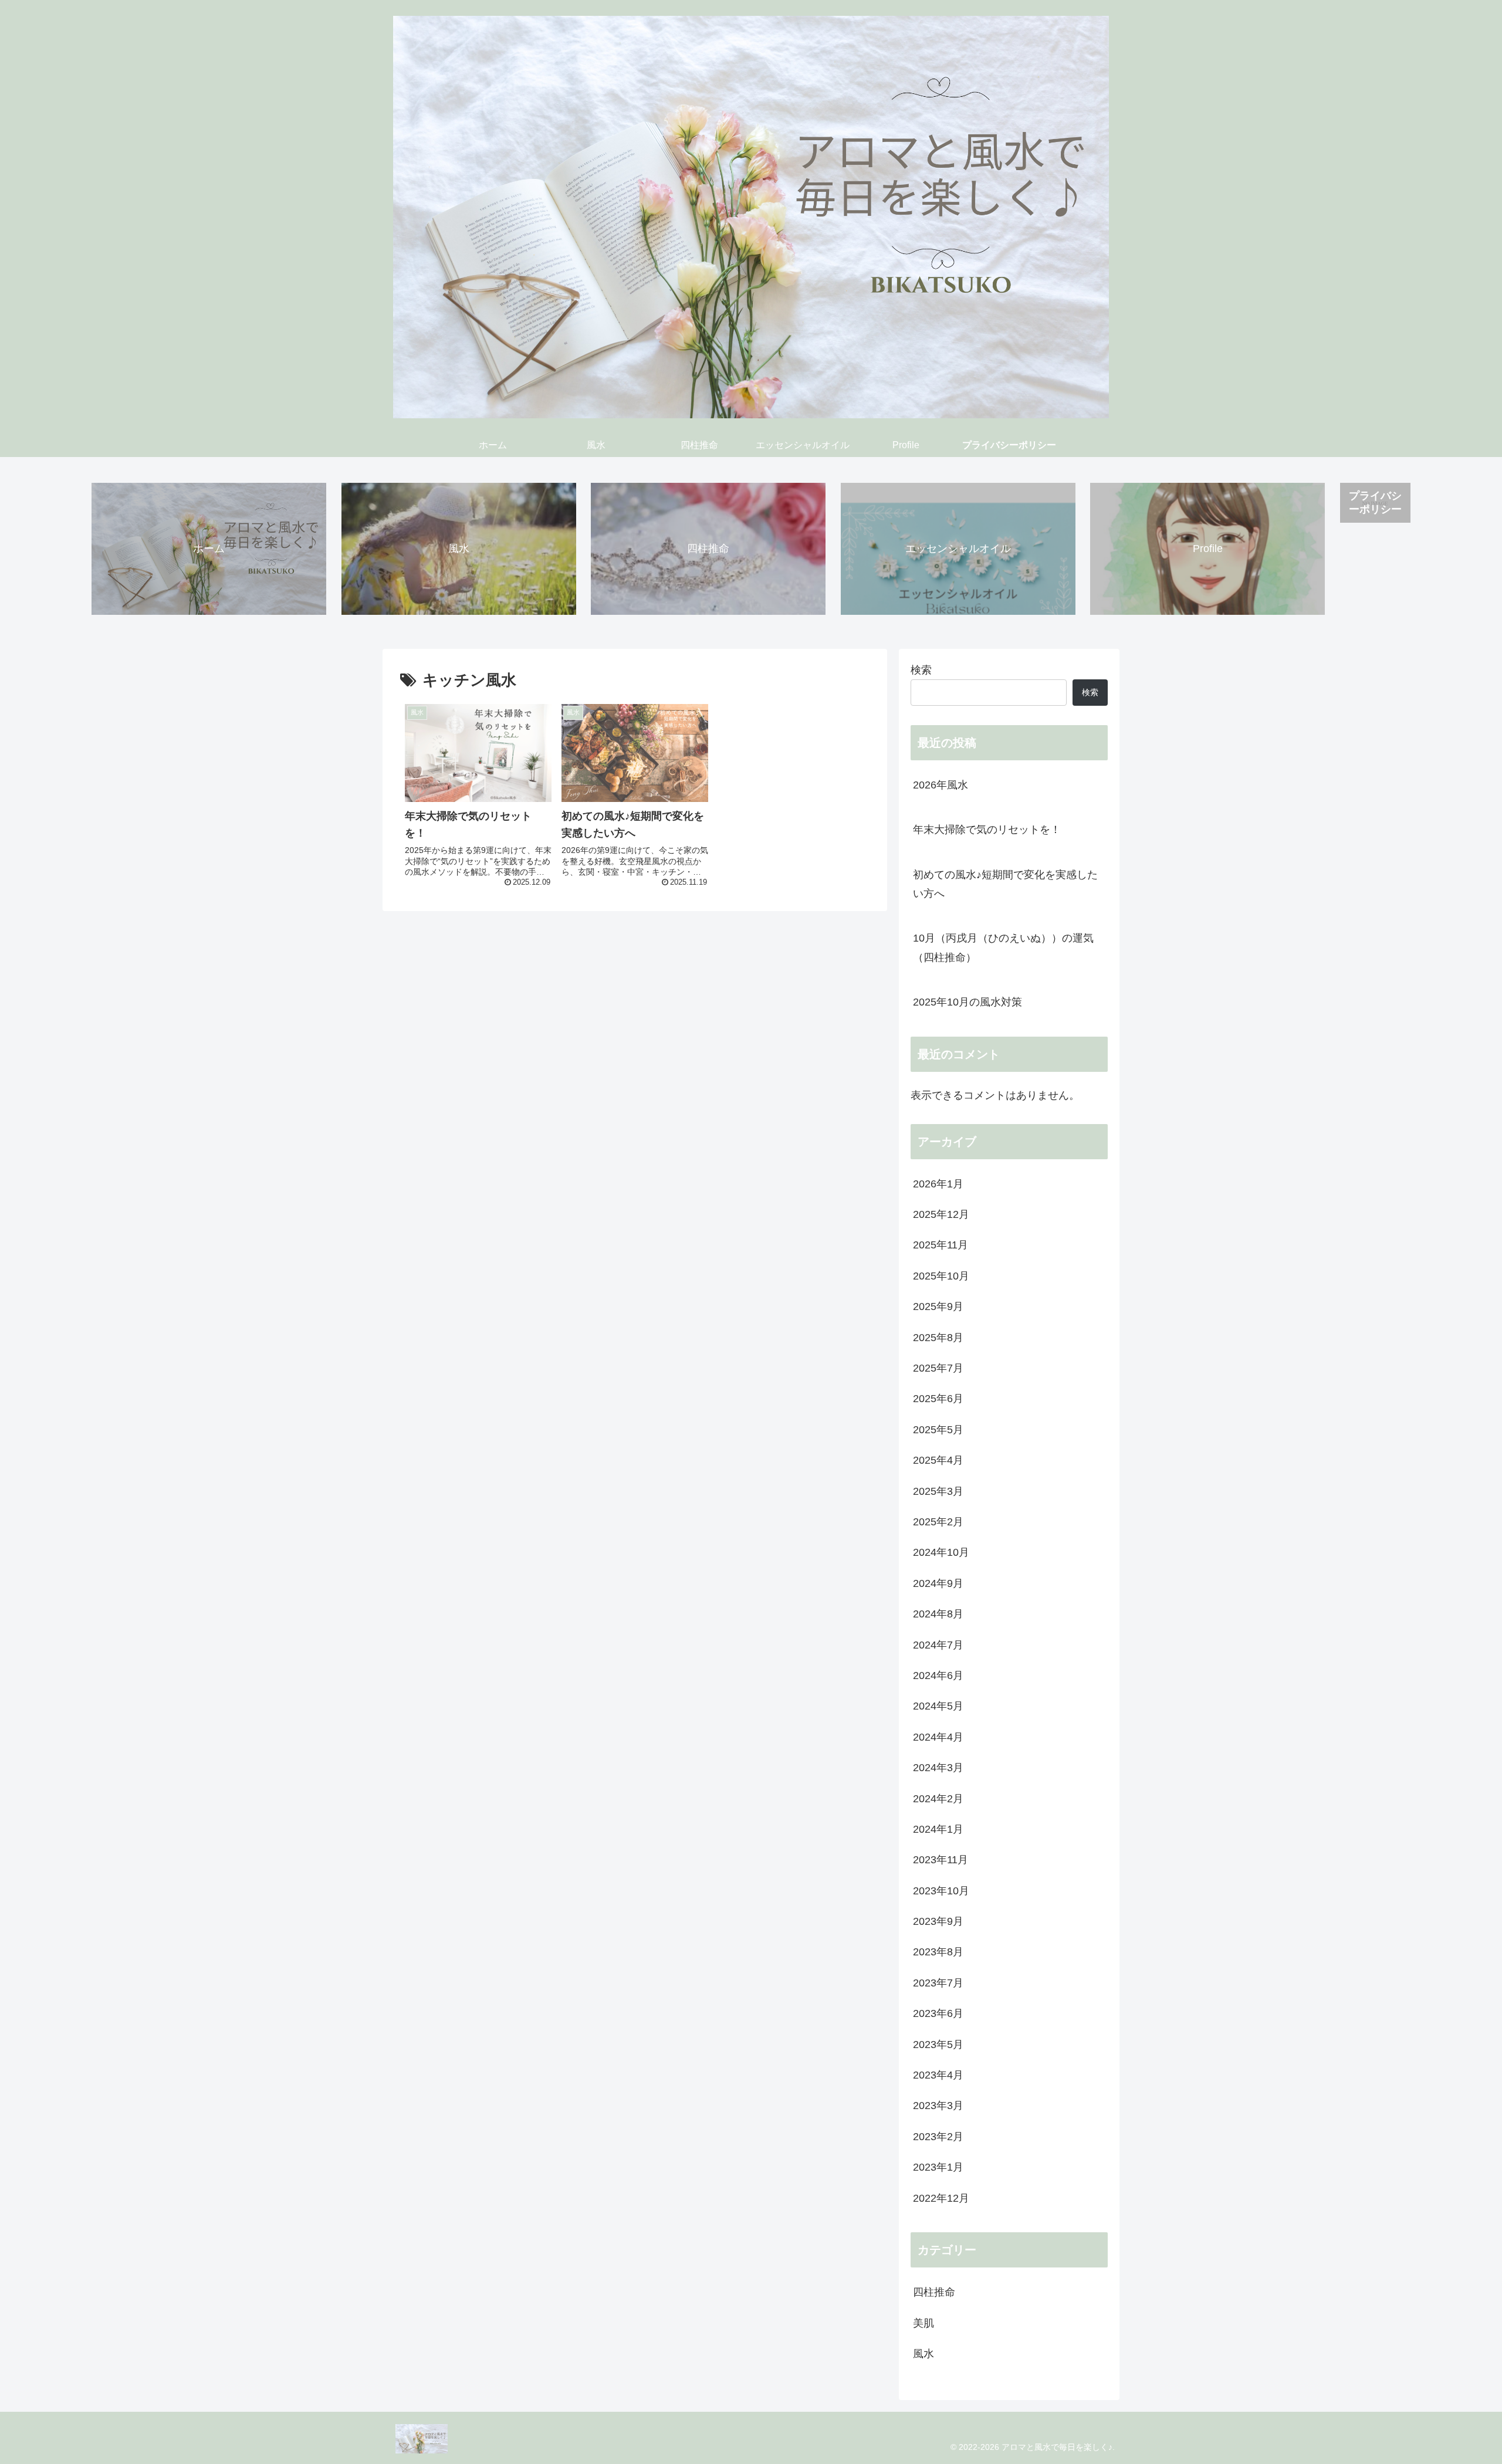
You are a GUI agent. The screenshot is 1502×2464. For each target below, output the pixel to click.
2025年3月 (938, 1491)
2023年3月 (938, 2106)
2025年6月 (938, 1399)
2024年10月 (941, 1552)
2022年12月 (941, 2198)
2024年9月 (938, 1583)
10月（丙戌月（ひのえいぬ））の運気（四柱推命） (1003, 947)
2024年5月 (938, 1706)
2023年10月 (941, 1891)
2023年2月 (938, 2137)
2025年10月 (941, 1276)
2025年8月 (938, 1338)
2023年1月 (938, 2167)
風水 (923, 2354)
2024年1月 (938, 1829)
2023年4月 (938, 2075)
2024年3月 (938, 1768)
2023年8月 (938, 1952)
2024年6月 (938, 1676)
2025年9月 (938, 1307)
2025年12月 (941, 1214)
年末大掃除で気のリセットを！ (987, 830)
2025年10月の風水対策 (967, 1002)
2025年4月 (938, 1460)
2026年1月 (938, 1184)
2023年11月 (941, 1860)
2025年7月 (938, 1368)
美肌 (923, 2323)
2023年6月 (938, 2013)
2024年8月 (938, 1614)
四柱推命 (934, 2292)
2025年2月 (938, 1522)
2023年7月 (938, 1983)
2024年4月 (938, 1737)
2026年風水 (946, 785)
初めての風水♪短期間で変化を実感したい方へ (1005, 884)
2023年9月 (938, 1921)
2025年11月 (941, 1245)
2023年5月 (938, 2045)
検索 (921, 670)
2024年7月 (938, 1645)
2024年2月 (938, 1799)
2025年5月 (938, 1430)
